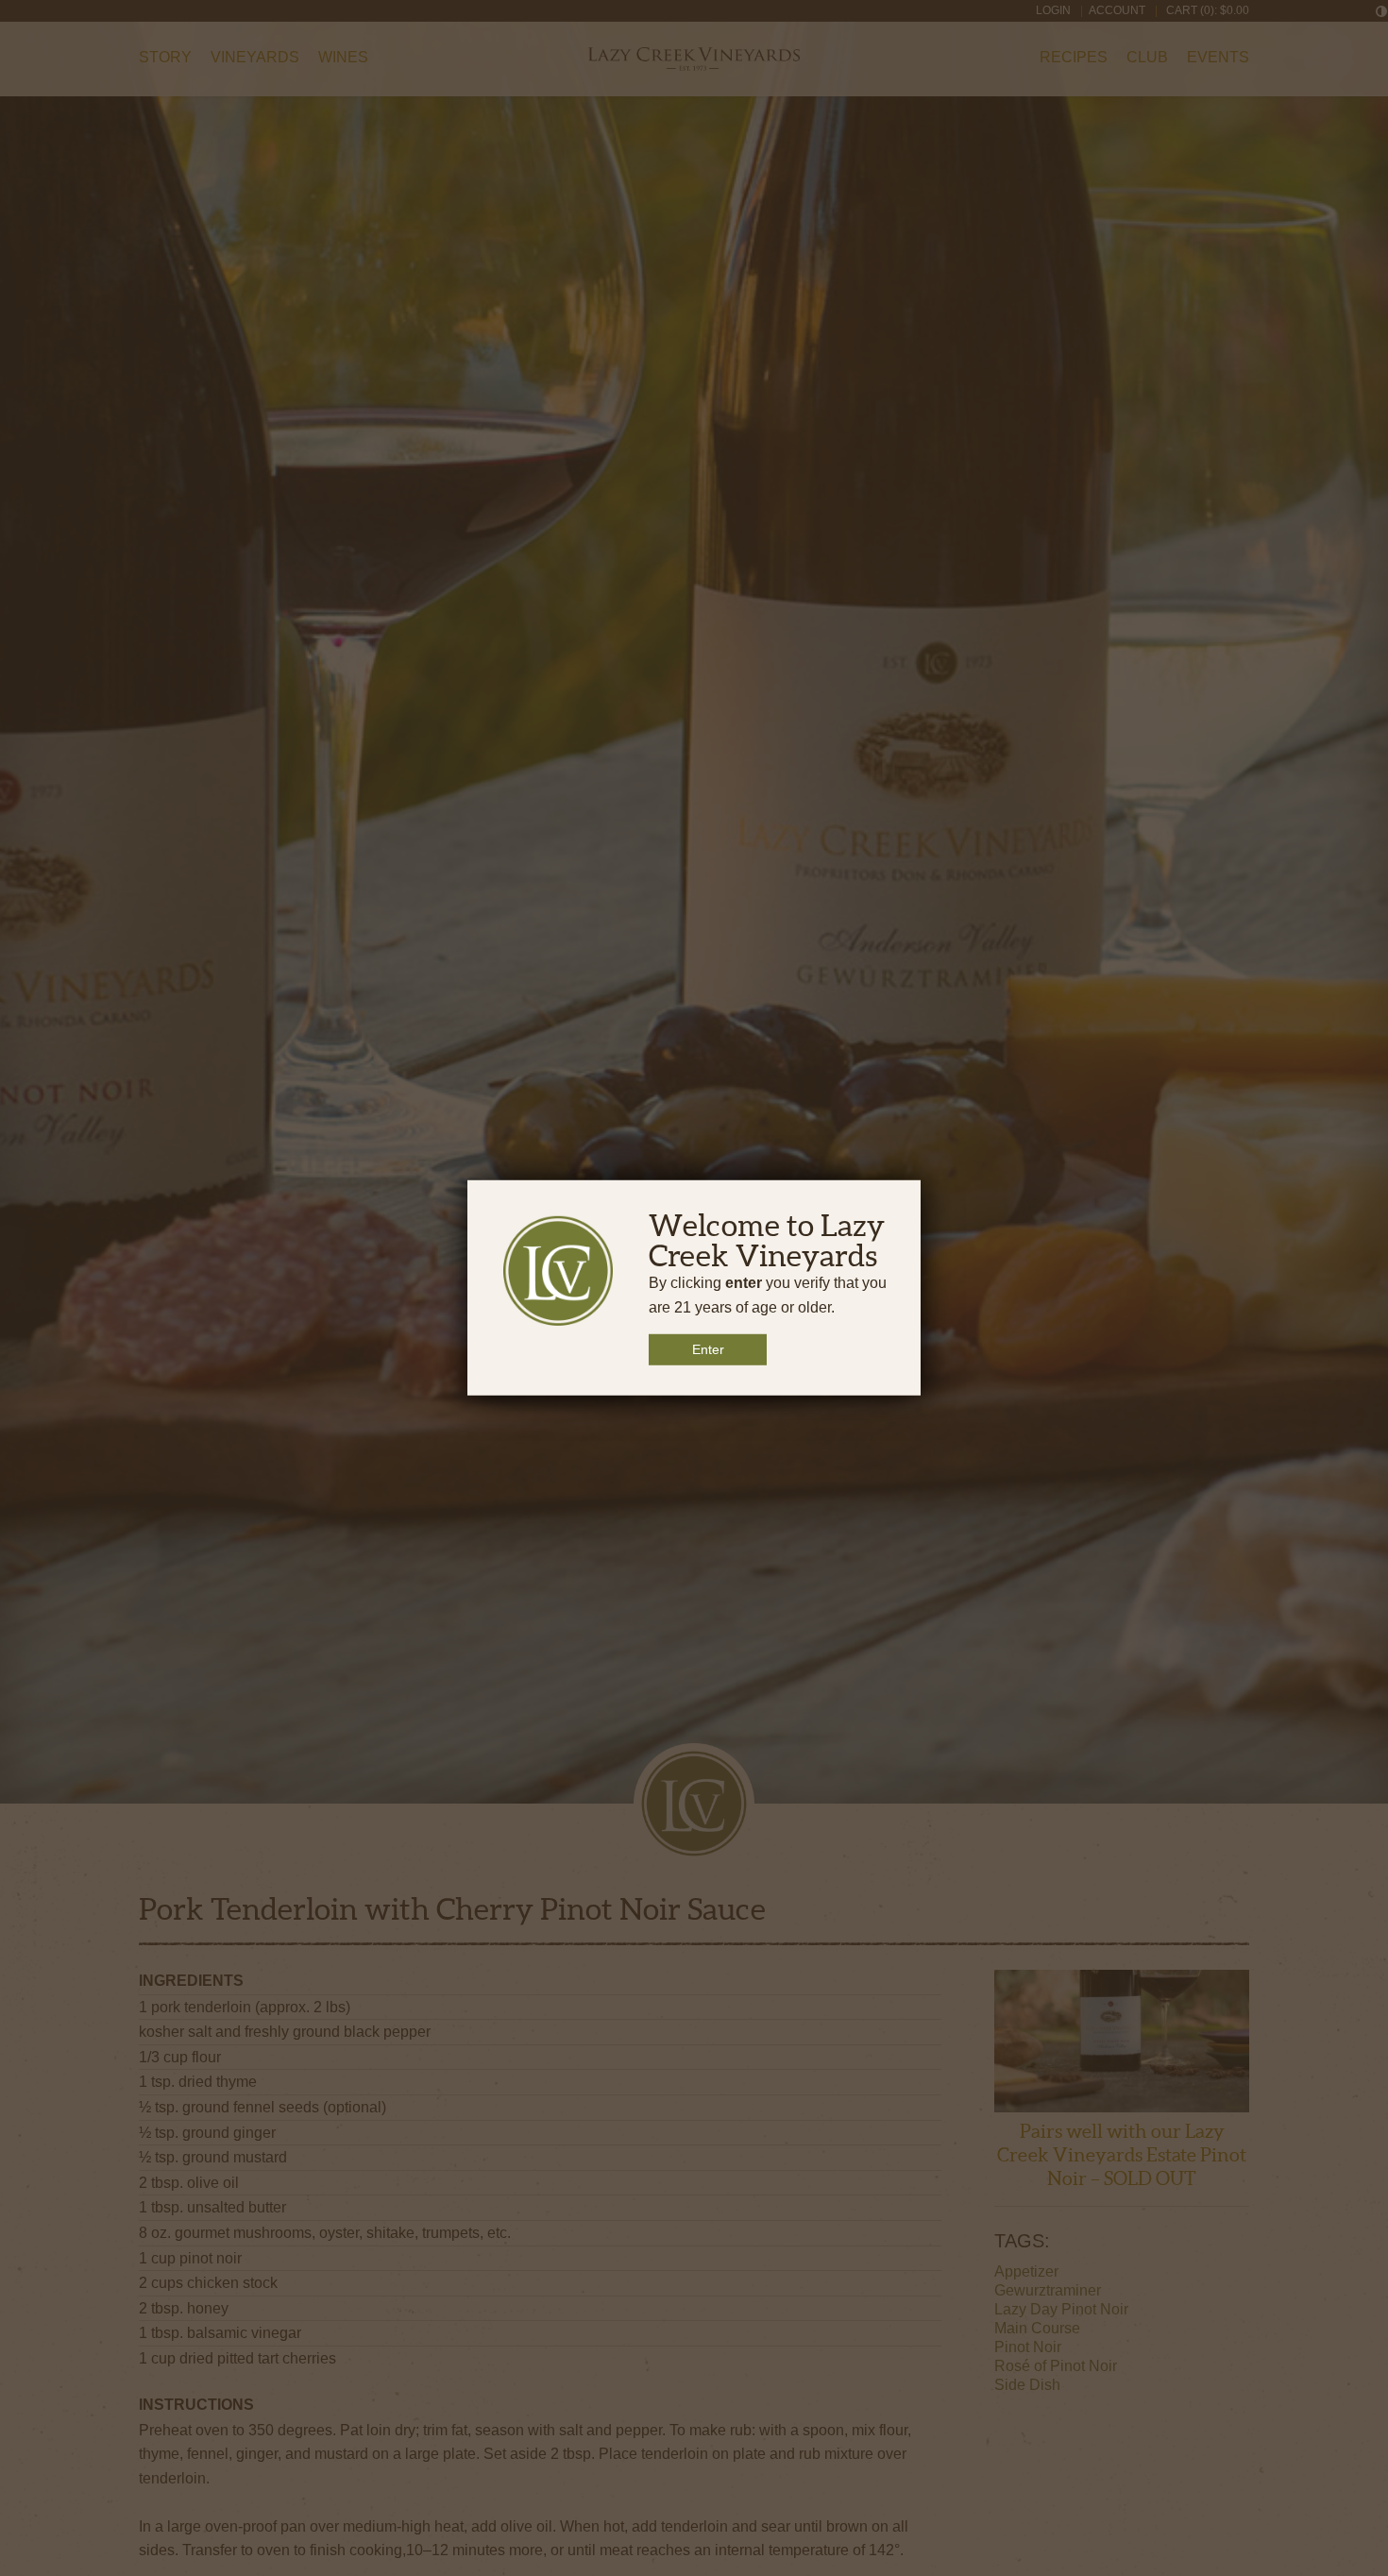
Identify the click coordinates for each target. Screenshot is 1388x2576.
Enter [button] (708, 1349)
